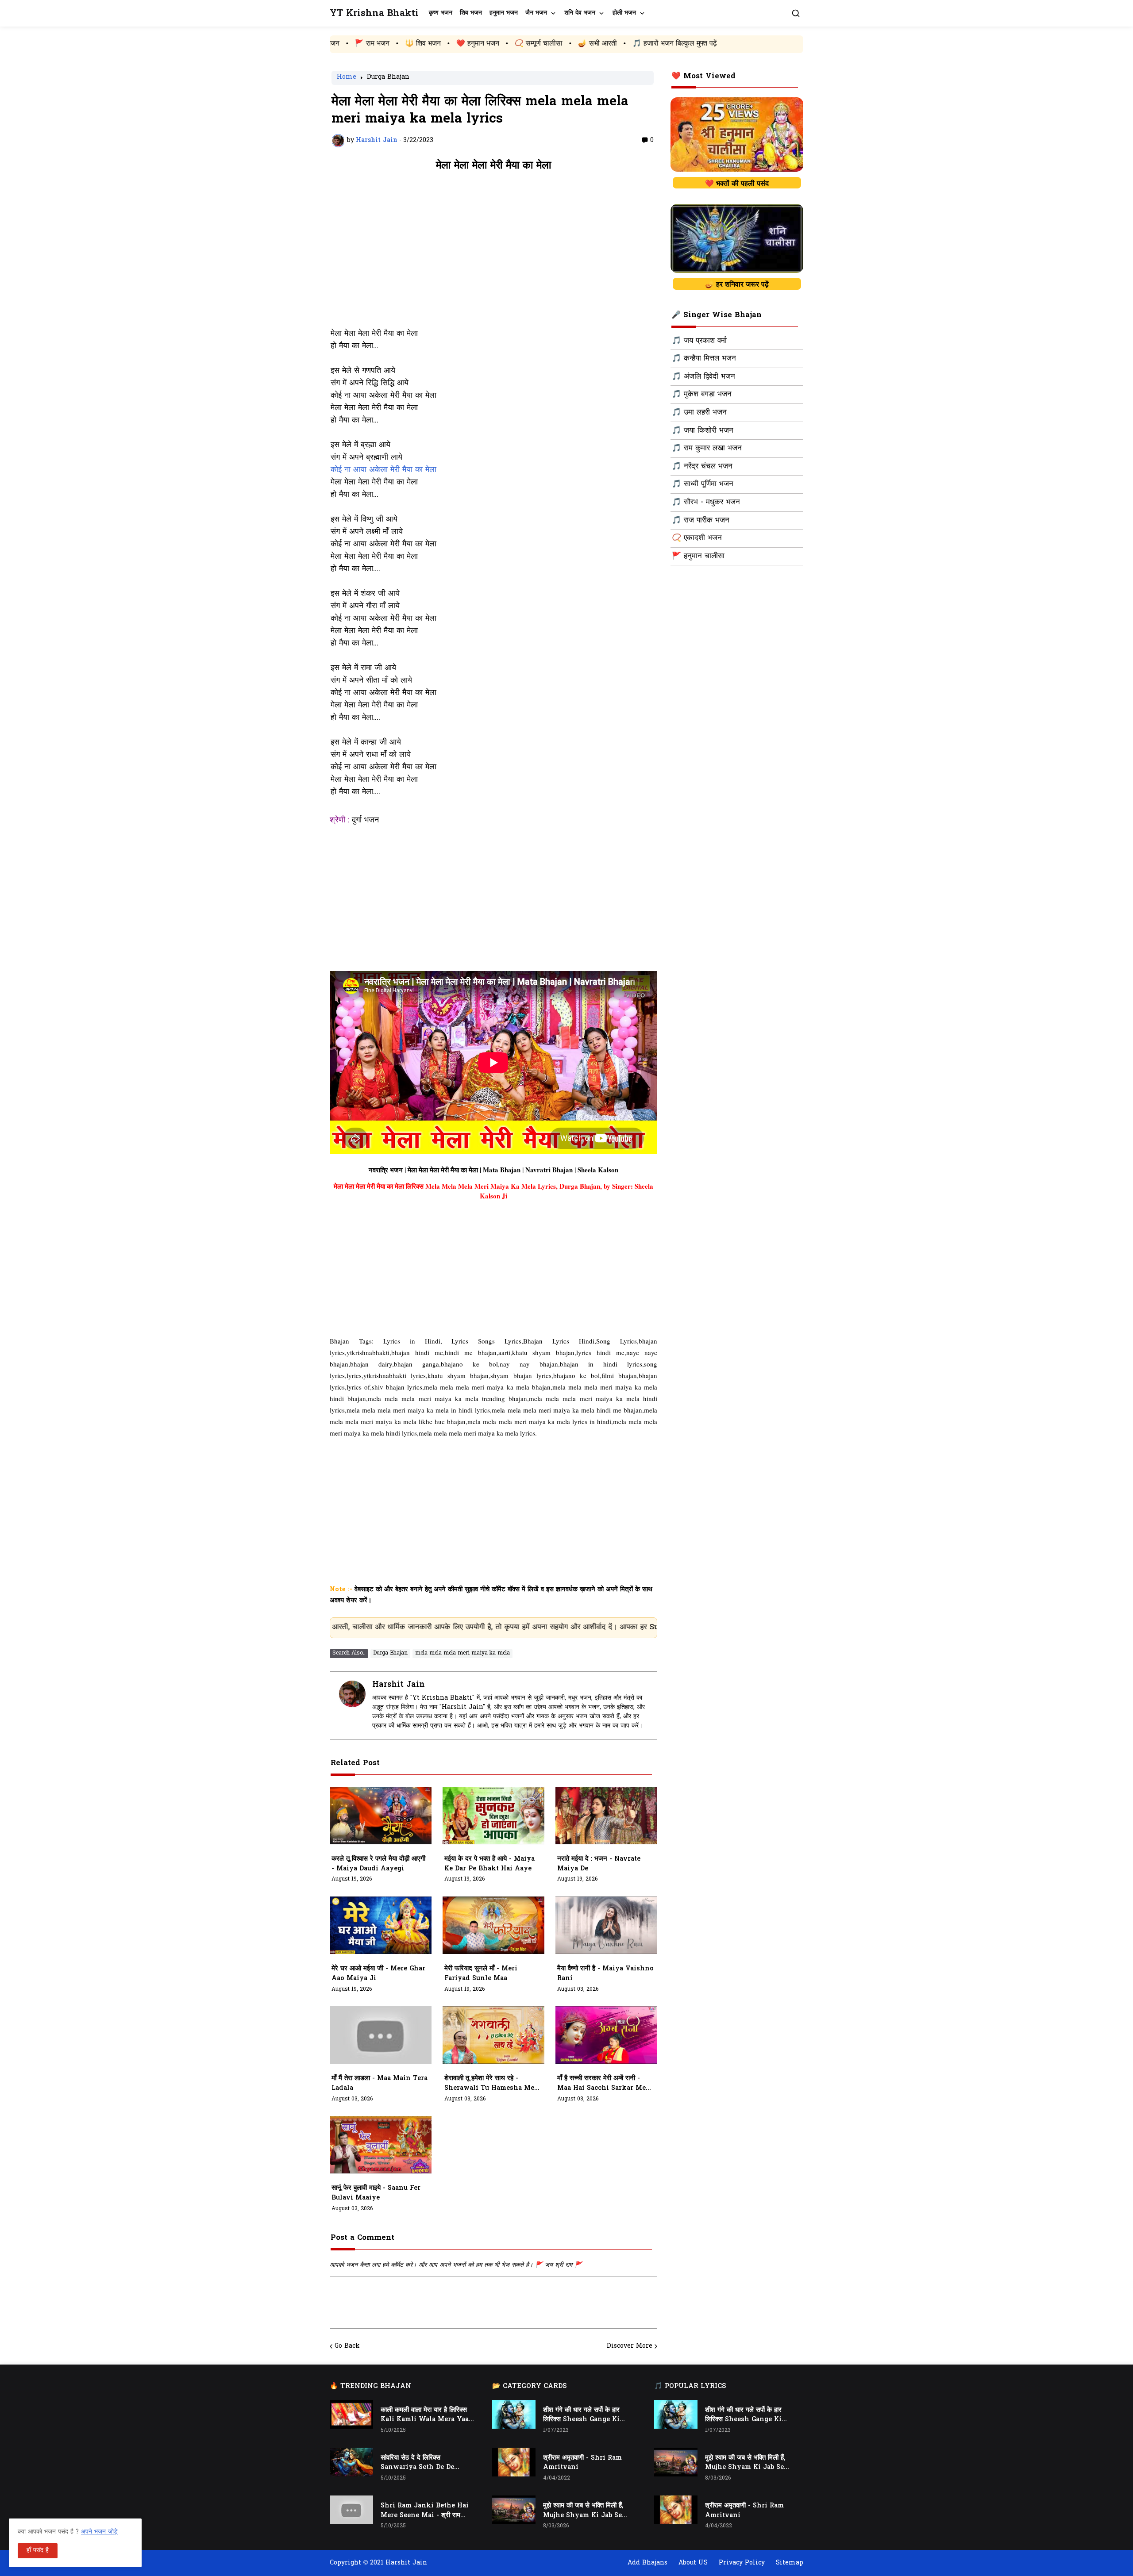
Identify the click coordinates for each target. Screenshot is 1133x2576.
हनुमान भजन (504, 13)
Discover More (630, 2346)
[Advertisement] (493, 254)
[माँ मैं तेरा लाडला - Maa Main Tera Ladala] (381, 2035)
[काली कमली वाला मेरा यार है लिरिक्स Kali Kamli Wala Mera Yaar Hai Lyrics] (351, 2414)
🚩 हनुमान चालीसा (698, 557)
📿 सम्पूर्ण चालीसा (377, 44)
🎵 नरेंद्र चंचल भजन (702, 467)
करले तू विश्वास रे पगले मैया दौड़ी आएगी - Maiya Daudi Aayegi (378, 1864)
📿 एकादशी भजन (697, 538)
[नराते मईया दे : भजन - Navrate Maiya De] (606, 1816)
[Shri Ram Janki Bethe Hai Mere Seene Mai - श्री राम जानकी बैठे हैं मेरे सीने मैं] (351, 2510)
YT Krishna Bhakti (374, 13)
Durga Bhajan (388, 78)
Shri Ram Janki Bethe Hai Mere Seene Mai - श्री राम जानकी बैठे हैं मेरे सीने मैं (425, 2511)
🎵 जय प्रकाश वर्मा (699, 341)
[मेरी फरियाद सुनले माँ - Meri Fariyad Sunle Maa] (493, 1925)
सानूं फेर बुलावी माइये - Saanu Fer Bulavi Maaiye (376, 2193)
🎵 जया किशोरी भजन (703, 431)
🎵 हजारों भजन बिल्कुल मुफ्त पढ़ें (513, 44)
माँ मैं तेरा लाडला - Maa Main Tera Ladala (380, 2083)
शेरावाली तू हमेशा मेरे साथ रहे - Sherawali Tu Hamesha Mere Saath (493, 2084)
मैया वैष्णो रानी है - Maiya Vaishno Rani (605, 1974)
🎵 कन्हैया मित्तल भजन (704, 359)
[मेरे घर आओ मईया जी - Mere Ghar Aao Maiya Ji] (381, 1925)
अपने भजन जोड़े (99, 2532)
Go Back (347, 2346)
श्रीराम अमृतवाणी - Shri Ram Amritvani (582, 2463)
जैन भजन (536, 13)
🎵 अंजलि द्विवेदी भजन (703, 377)
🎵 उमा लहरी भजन (699, 413)
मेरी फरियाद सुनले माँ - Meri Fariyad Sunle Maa (481, 1974)
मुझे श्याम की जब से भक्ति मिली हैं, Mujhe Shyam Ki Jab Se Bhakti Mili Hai (583, 2511)
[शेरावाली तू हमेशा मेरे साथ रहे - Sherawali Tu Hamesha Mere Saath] (493, 2035)
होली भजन (624, 13)
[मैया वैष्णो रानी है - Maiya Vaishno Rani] (606, 1925)
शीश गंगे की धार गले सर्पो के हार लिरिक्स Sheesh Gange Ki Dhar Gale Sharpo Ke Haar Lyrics (586, 2415)
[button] (796, 13)
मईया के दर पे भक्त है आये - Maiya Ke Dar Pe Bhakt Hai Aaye (489, 1864)
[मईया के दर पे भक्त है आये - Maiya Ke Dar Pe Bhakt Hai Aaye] (493, 1816)
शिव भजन (471, 13)
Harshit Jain (399, 1685)
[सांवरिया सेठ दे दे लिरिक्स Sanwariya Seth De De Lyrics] (351, 2462)
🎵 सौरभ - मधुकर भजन (706, 503)
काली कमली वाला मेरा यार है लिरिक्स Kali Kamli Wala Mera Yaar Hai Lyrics (426, 2415)
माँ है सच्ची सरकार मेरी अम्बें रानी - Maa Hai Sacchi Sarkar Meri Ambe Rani (604, 2084)
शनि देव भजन (580, 13)
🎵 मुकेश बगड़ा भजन (702, 395)
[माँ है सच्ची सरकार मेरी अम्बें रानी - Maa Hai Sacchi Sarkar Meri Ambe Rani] (606, 2035)
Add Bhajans (647, 2563)
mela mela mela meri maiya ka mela (462, 1653)
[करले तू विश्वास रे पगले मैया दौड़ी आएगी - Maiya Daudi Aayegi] (381, 1816)
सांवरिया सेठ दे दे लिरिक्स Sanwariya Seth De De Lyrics (417, 2463)
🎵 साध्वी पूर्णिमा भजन (703, 484)
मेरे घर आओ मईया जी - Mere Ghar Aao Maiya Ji (378, 1974)
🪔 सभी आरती (435, 44)
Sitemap (790, 2563)
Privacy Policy (742, 2563)
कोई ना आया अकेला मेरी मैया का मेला (383, 470)
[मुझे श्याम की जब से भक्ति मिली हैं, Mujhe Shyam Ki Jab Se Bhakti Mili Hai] (514, 2510)
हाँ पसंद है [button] (38, 2551)
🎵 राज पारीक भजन (701, 521)
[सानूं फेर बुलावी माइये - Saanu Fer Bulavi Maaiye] (381, 2145)
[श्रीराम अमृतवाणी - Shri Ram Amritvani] (514, 2462)
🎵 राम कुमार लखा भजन (707, 449)
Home (347, 78)
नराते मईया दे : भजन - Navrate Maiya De (599, 1864)
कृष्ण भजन (441, 13)
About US (693, 2563)
